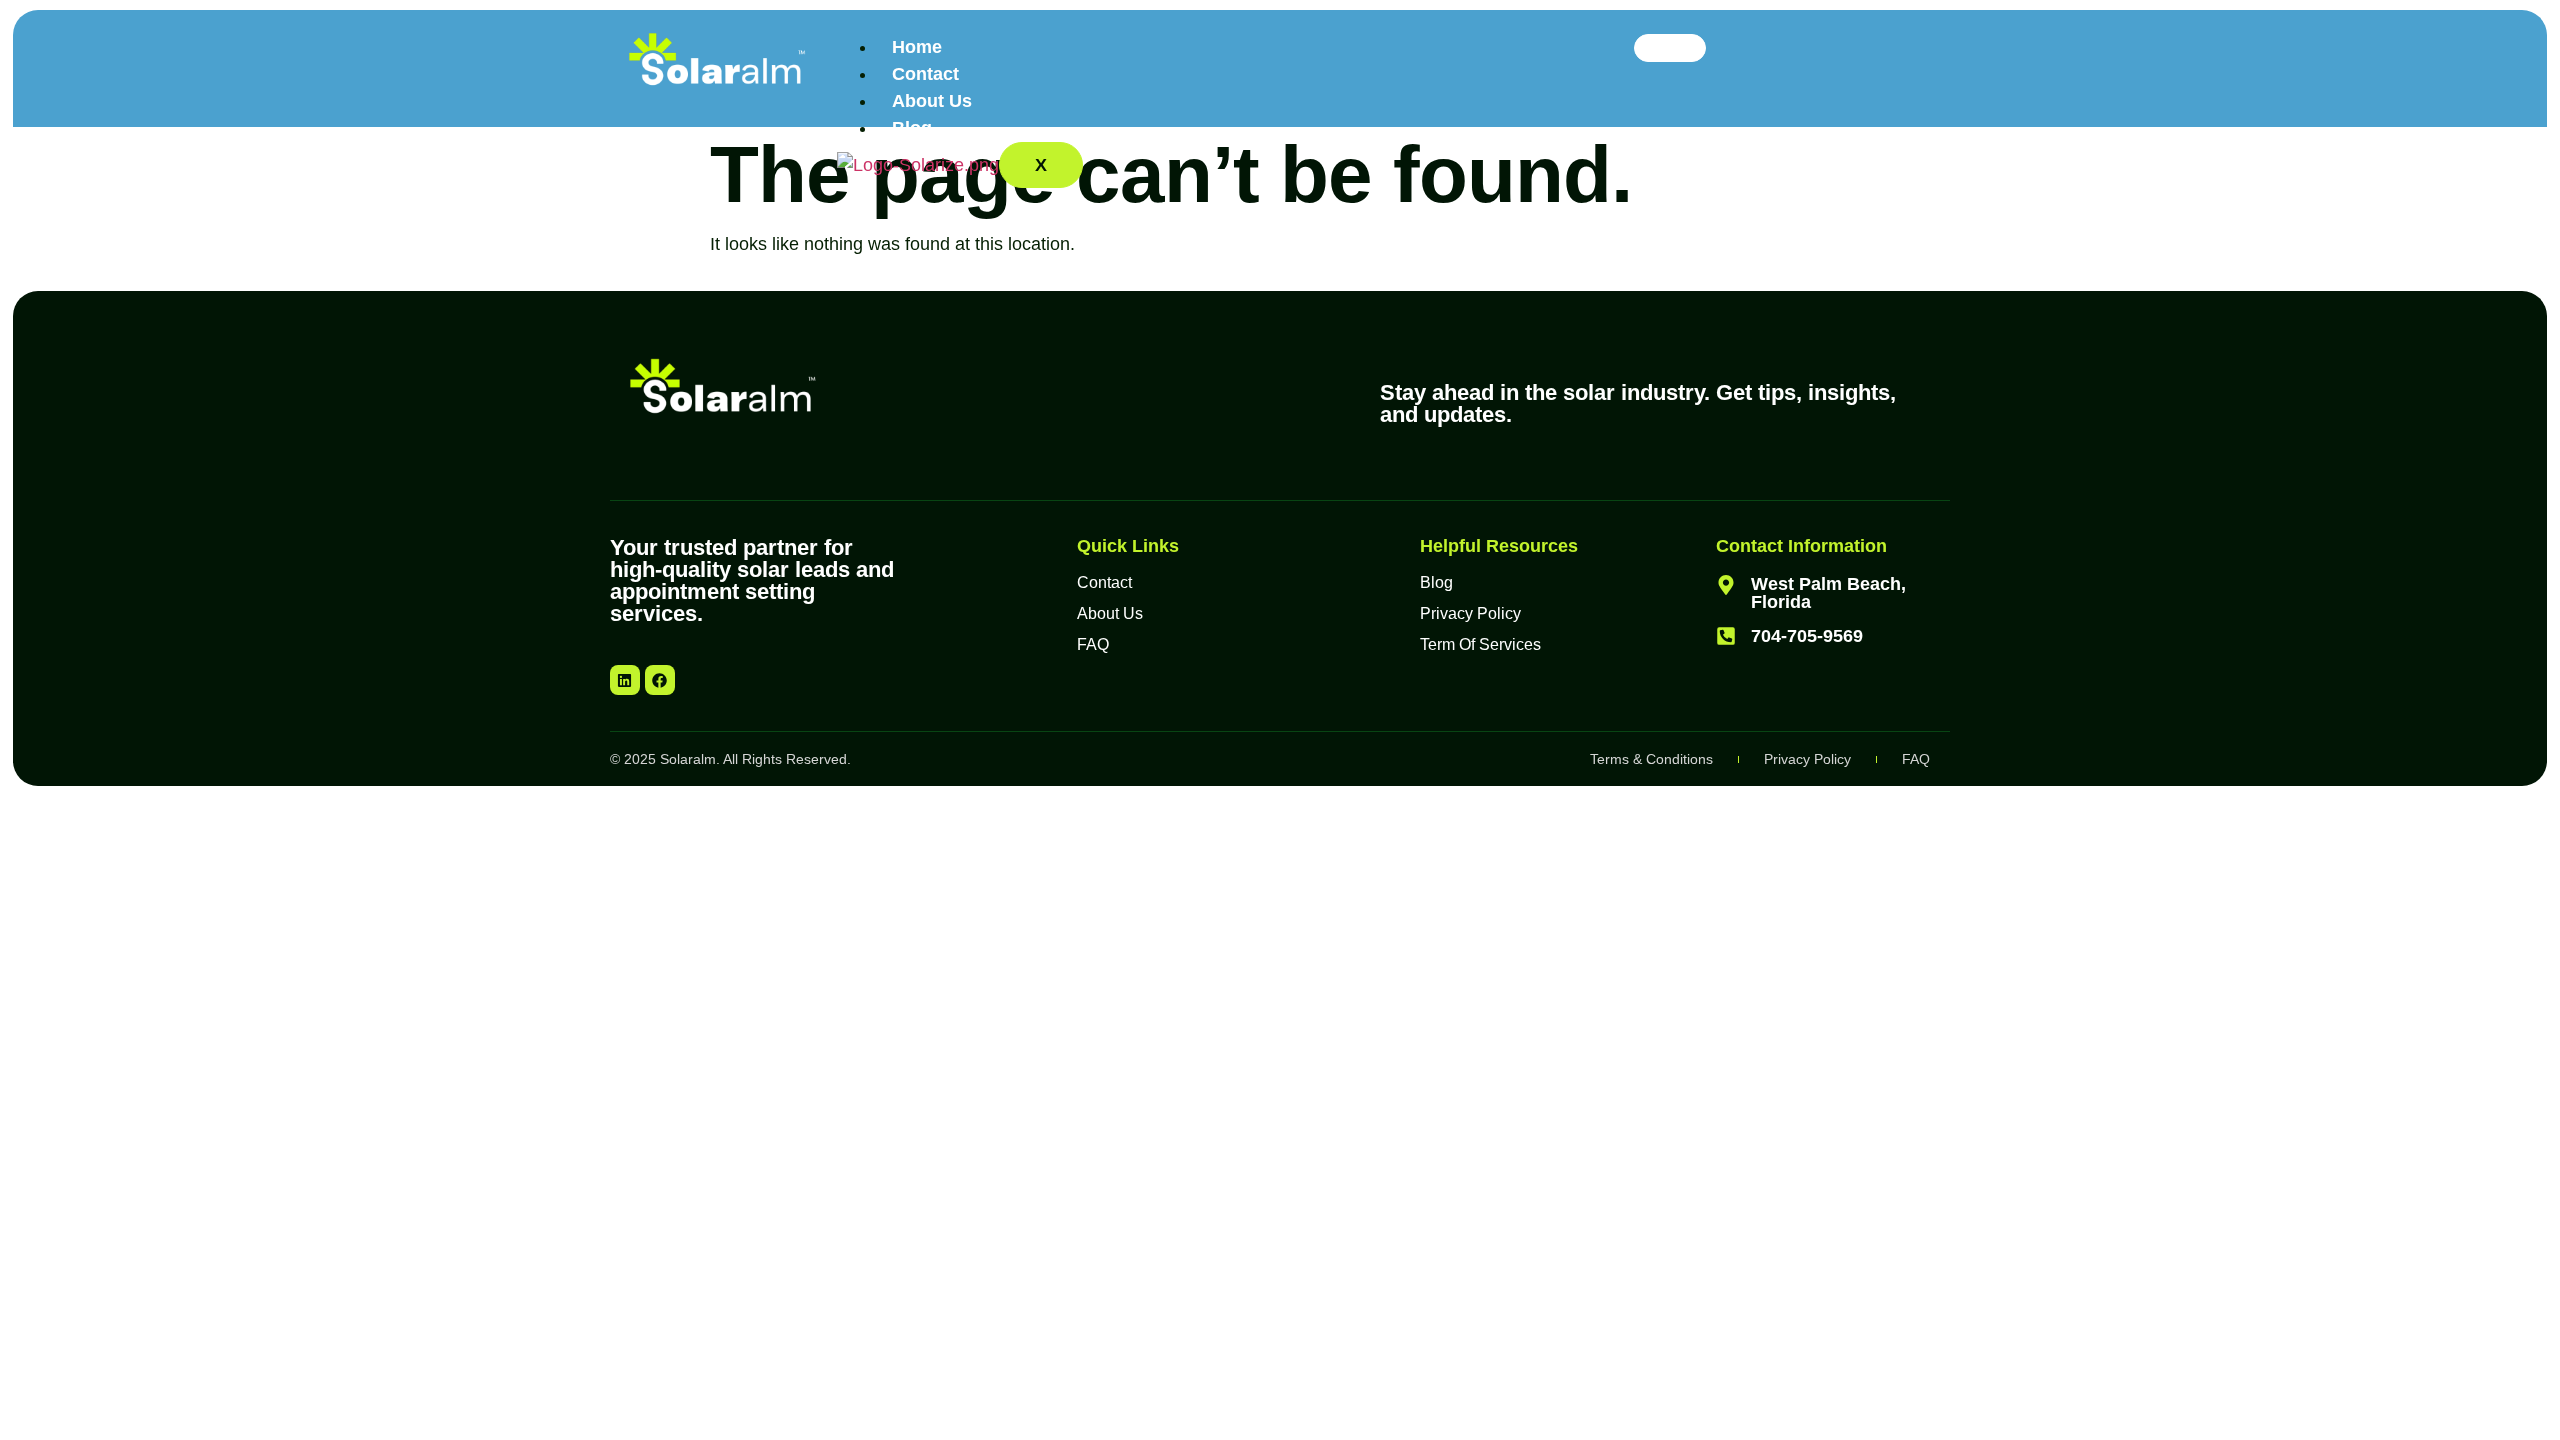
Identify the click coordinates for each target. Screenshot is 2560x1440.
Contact (925, 74)
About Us (932, 101)
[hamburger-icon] (1670, 48)
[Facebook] (660, 680)
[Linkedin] (625, 680)
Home (917, 47)
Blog (912, 128)
